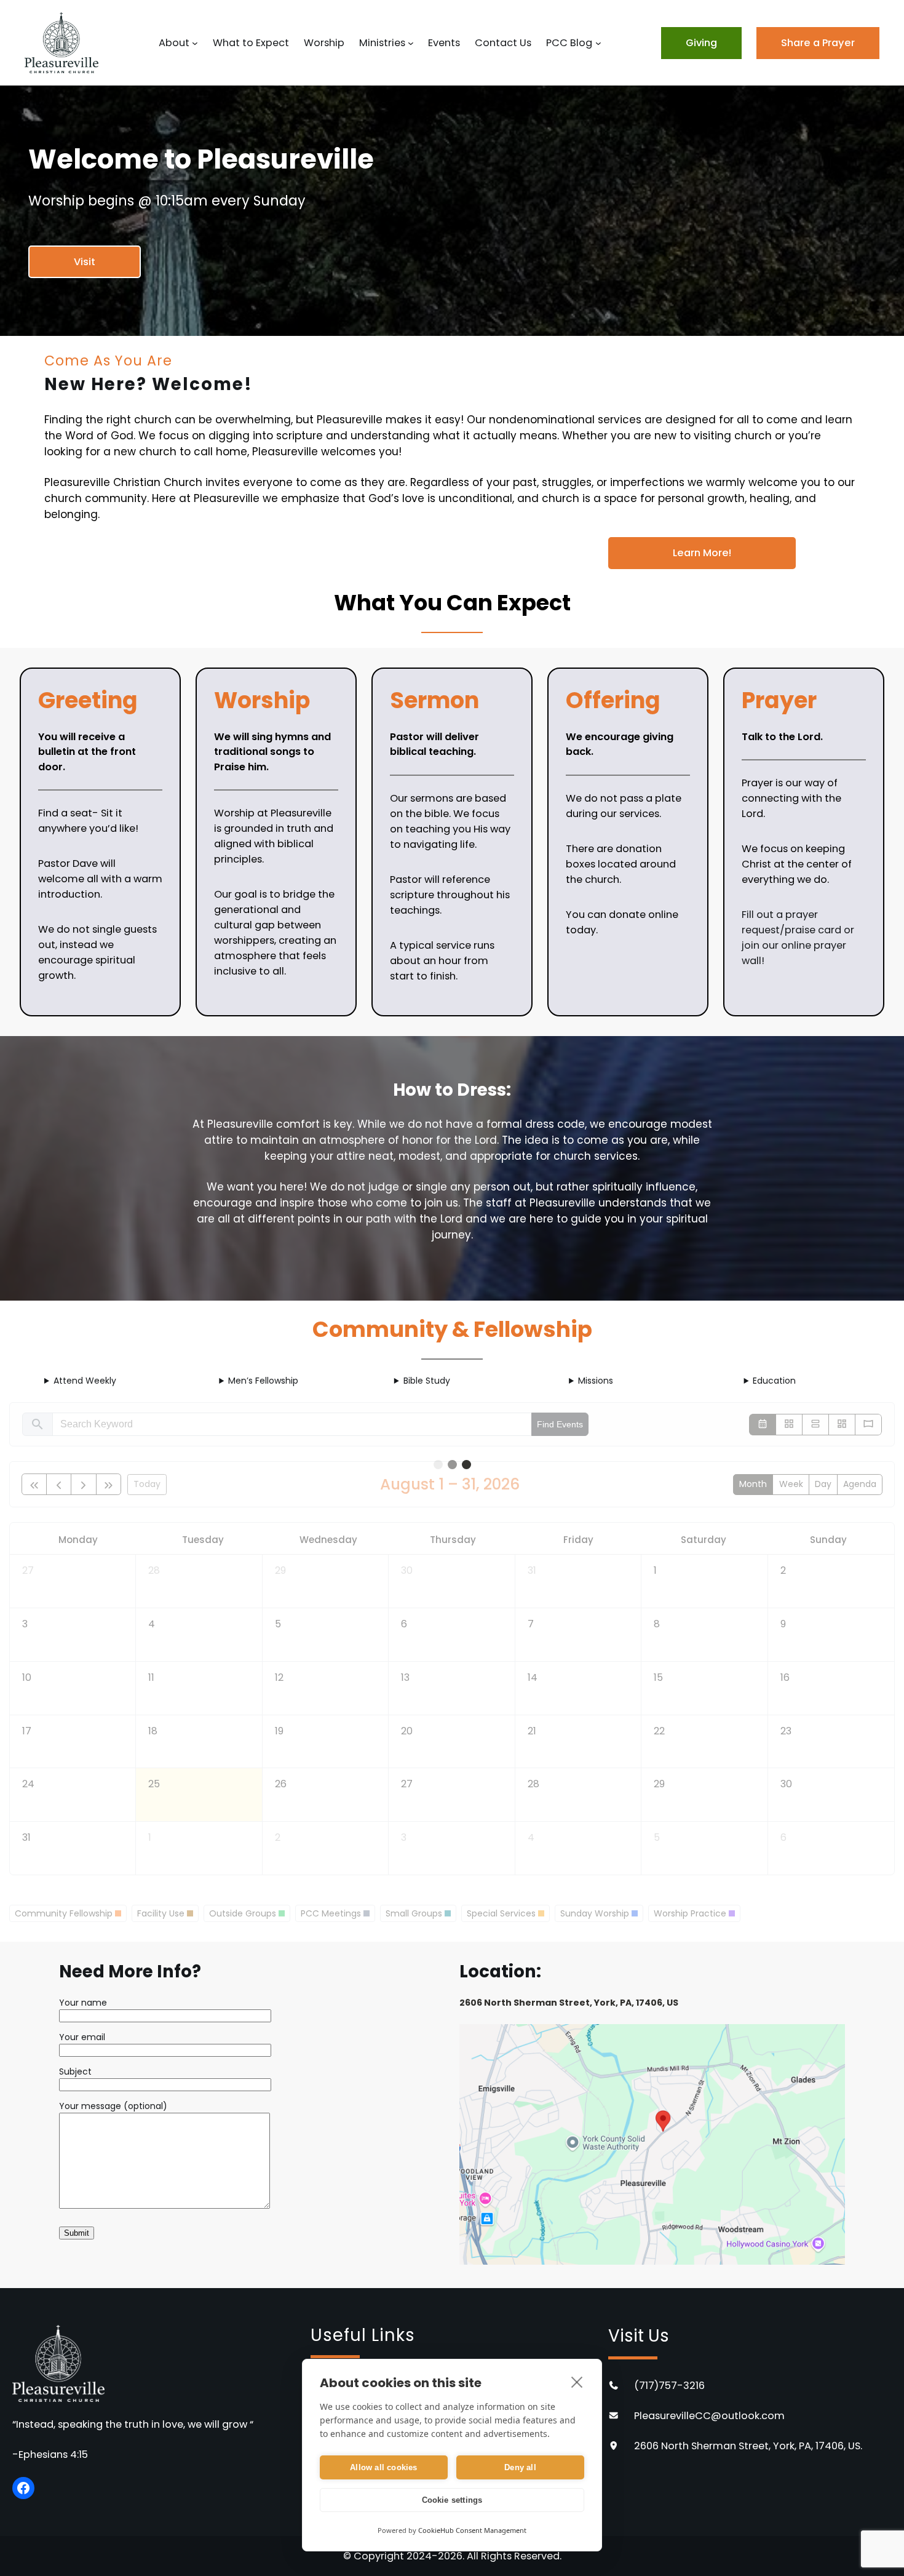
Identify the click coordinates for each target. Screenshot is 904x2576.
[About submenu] (195, 43)
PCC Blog (569, 43)
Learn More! (702, 553)
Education (774, 1381)
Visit (85, 262)
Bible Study (427, 1381)
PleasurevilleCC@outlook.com (709, 2416)
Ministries (382, 43)
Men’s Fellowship (263, 1381)
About (174, 43)
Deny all (520, 2467)
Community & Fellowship (452, 1329)
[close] (577, 2382)
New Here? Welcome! (149, 384)
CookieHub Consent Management (472, 2530)
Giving (701, 43)
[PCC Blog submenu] (598, 43)
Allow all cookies (383, 2467)
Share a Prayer (818, 43)
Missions (596, 1381)
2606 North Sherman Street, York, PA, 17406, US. (748, 2446)
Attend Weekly (85, 1381)
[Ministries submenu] (411, 43)
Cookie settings (452, 2500)
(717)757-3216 (669, 2386)
